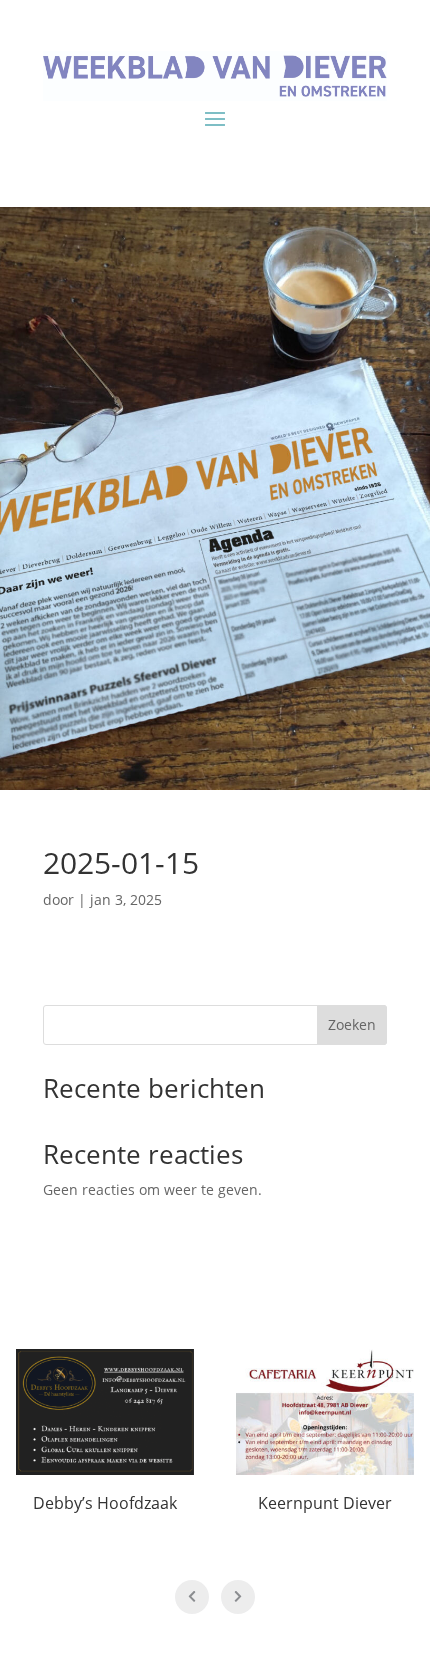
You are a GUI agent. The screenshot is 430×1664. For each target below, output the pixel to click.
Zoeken (352, 1024)
